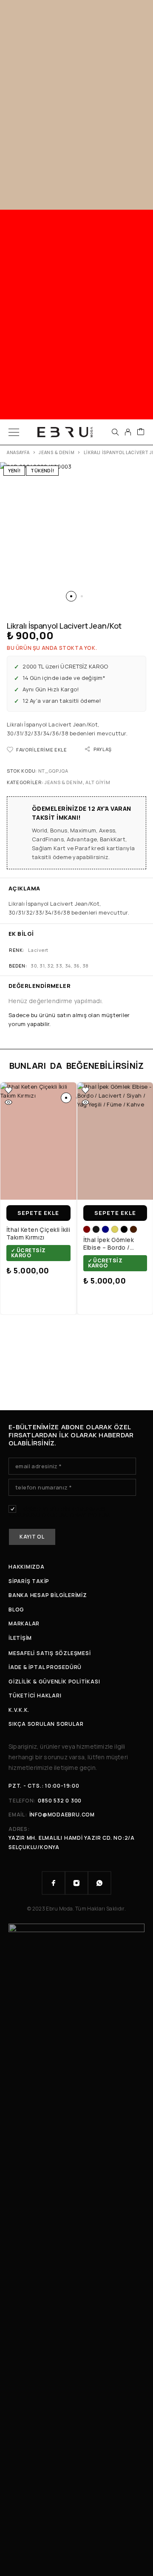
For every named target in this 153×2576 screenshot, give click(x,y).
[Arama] (115, 432)
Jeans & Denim (57, 452)
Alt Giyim (98, 782)
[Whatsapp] (99, 1883)
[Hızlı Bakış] (8, 1102)
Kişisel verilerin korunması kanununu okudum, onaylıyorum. (60, 1512)
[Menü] (14, 432)
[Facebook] (54, 1883)
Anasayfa (18, 452)
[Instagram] (76, 1883)
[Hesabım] (128, 432)
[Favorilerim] (8, 1090)
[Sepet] (141, 432)
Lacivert (38, 950)
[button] (71, 596)
